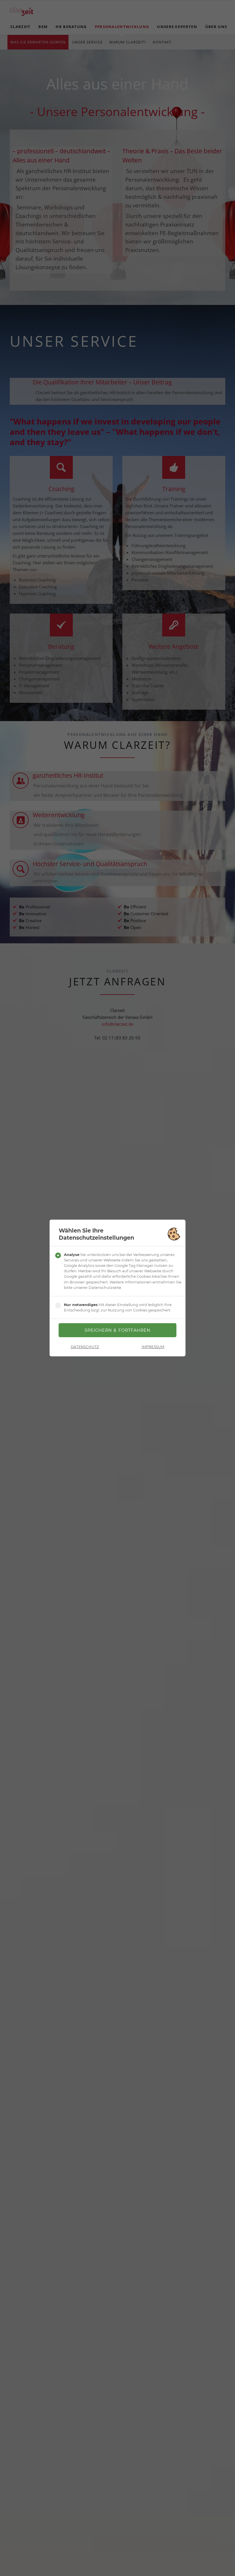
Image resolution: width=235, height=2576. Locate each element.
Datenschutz (85, 1347)
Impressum (153, 1347)
